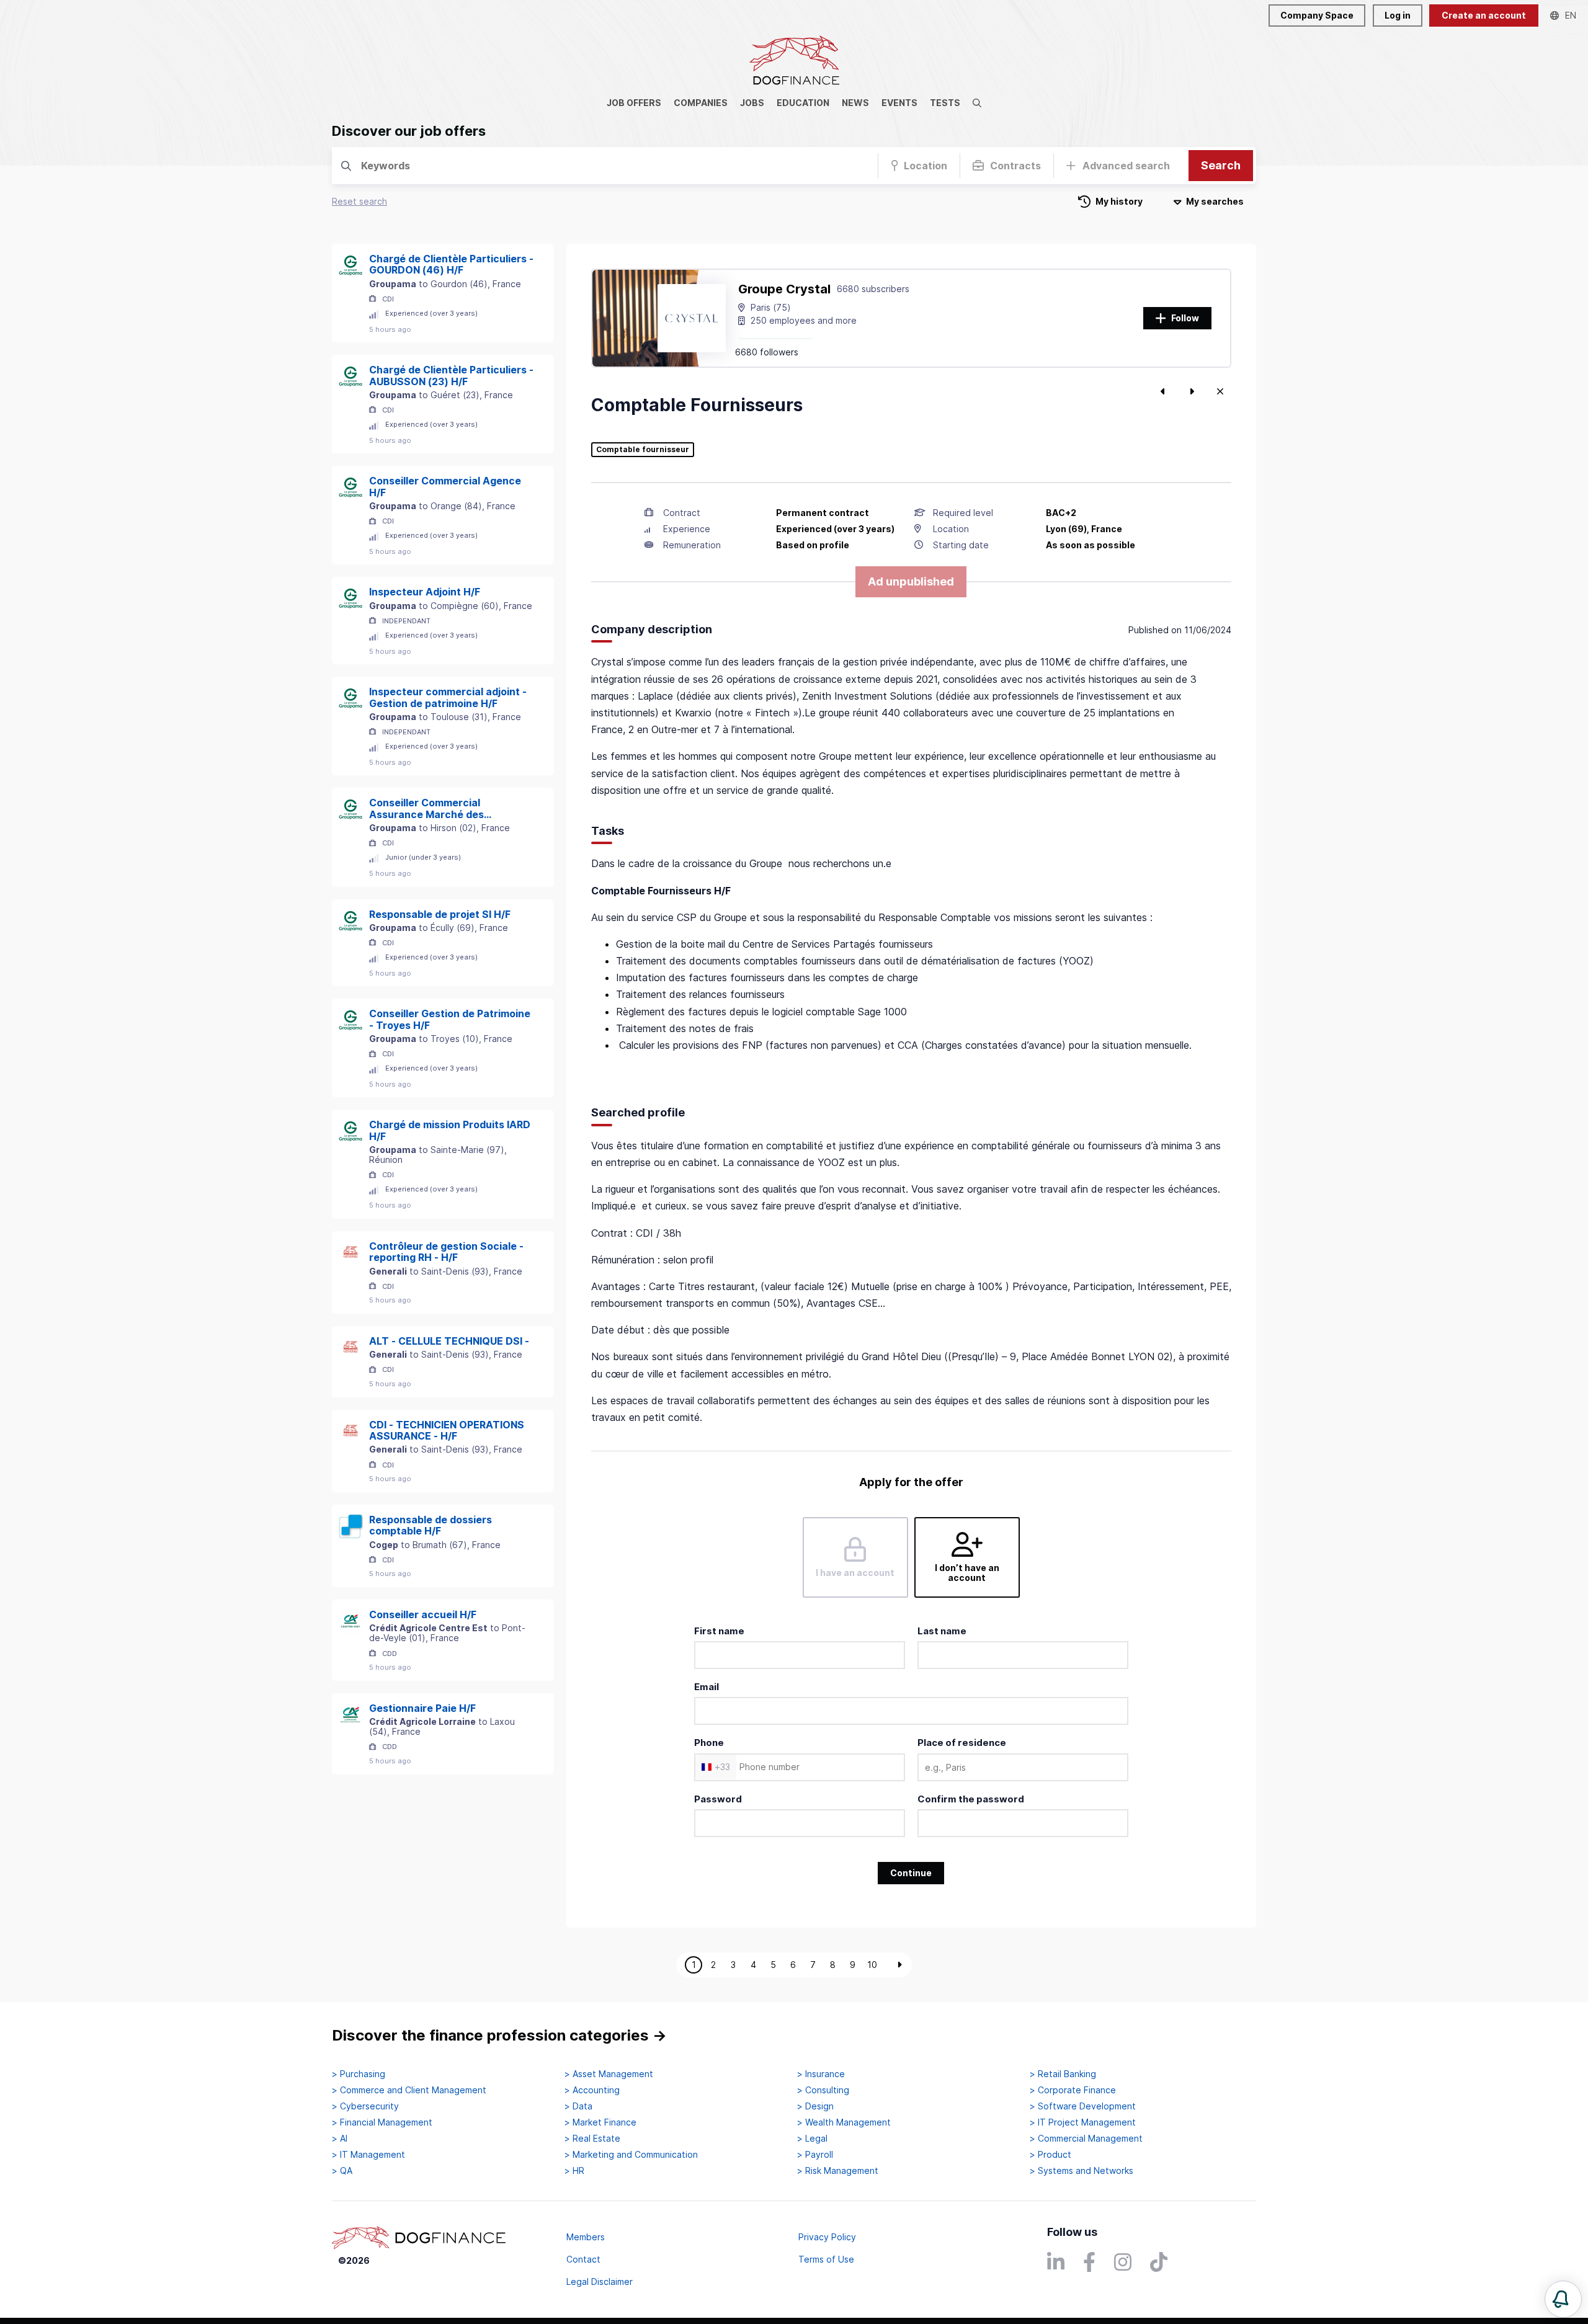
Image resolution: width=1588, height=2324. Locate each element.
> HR (574, 2171)
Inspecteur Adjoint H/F (425, 592)
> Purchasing (359, 2074)
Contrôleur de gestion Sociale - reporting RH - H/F (446, 1252)
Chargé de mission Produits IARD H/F (450, 1130)
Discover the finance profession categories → (499, 2035)
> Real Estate (592, 2139)
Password (718, 1799)
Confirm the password (971, 1799)
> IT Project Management (1083, 2122)
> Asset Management (609, 2074)
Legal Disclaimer (600, 2282)
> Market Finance (600, 2122)
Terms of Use (826, 2259)
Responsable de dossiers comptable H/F (430, 1525)
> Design (815, 2106)
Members (586, 2237)
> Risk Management (838, 2171)
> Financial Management (382, 2122)
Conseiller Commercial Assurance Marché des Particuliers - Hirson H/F (428, 808)
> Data (578, 2106)
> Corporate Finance (1073, 2090)
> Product (1050, 2155)
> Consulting (823, 2090)
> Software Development (1083, 2106)
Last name (942, 1631)
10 (872, 1965)
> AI (340, 2139)
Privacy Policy (827, 2237)
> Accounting (592, 2090)
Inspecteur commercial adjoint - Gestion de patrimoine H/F (448, 697)
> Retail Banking (1063, 2074)
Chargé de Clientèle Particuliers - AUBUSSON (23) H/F (451, 376)
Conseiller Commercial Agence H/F (445, 487)
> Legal (812, 2139)
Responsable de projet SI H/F (440, 914)
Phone (709, 1743)
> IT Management (368, 2155)
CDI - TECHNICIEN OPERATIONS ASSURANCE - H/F (447, 1431)
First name (719, 1631)
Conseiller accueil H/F (423, 1614)
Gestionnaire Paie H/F (422, 1708)
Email (707, 1687)
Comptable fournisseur (643, 450)
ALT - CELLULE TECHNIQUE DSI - (449, 1341)
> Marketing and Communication (631, 2155)
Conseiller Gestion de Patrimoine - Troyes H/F (450, 1019)
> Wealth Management (844, 2122)
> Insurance (821, 2074)
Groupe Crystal (784, 289)
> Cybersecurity (365, 2106)
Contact (583, 2259)
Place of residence (962, 1743)
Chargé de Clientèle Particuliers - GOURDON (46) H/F (451, 265)
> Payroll (815, 2155)
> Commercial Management (1086, 2139)
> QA (342, 2171)
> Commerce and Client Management (409, 2090)
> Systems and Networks (1082, 2171)
